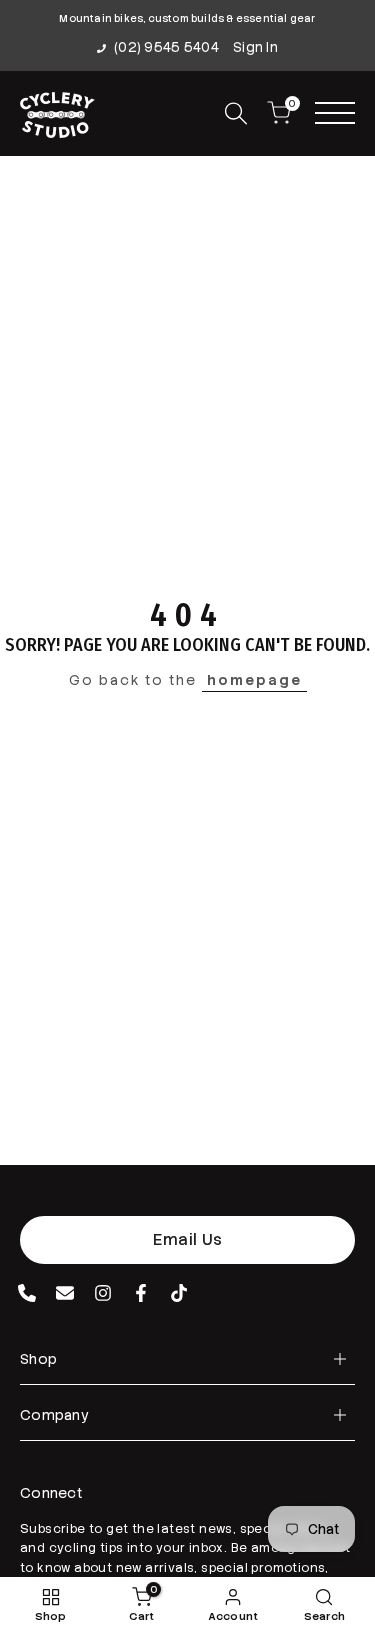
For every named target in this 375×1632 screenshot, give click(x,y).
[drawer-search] (236, 113)
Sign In (255, 47)
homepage (254, 680)
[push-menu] (335, 113)
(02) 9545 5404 (166, 47)
